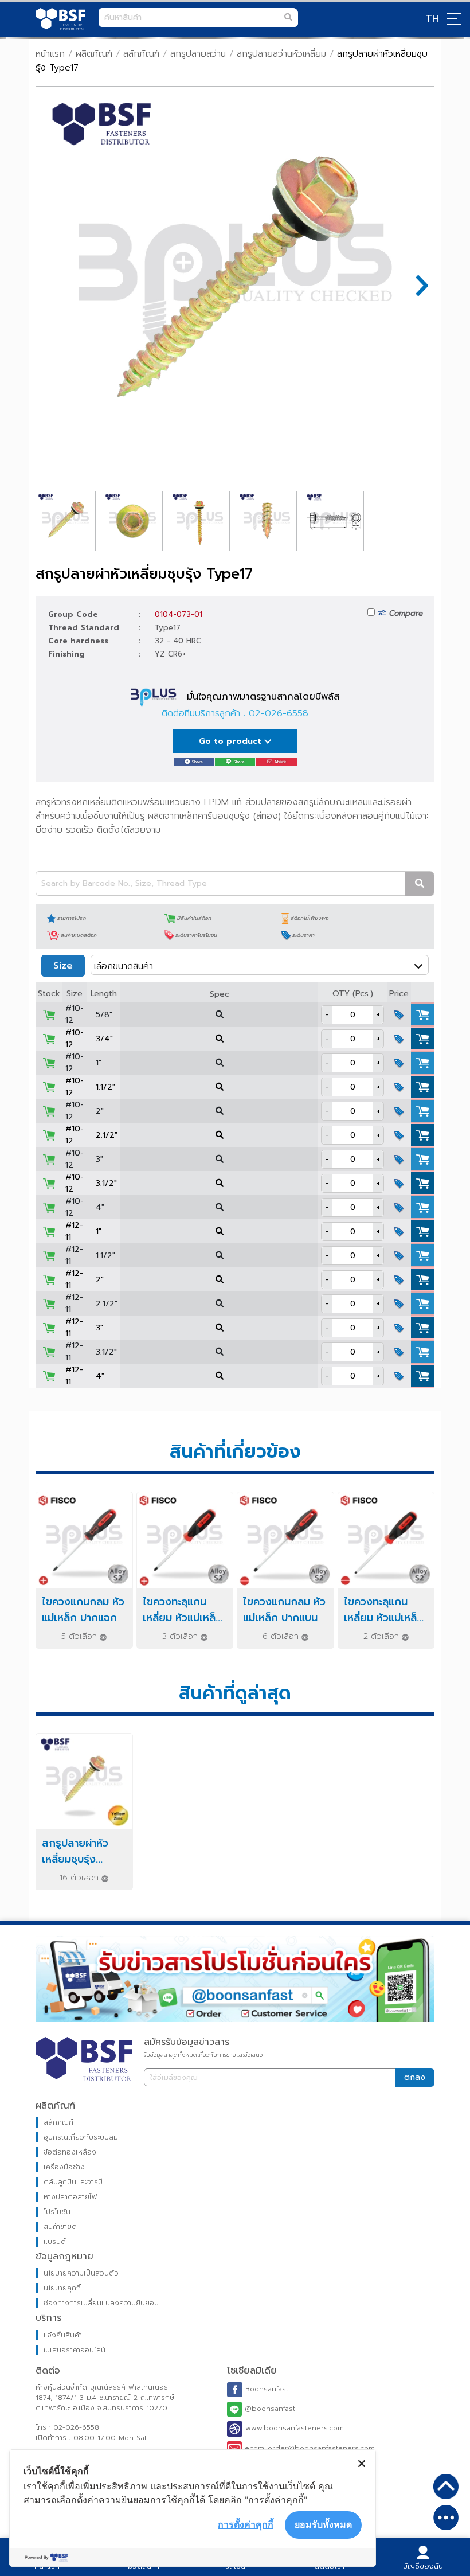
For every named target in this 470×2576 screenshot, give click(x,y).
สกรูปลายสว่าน (198, 54)
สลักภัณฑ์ (141, 54)
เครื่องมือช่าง (64, 2167)
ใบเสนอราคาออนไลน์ (75, 2350)
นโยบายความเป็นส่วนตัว (81, 2273)
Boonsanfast (265, 2389)
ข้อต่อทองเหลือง (70, 2152)
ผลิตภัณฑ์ (94, 54)
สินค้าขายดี (60, 2227)
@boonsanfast (269, 2409)
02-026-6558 (279, 713)
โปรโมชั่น (57, 2212)
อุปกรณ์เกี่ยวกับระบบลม (81, 2137)
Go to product (232, 741)
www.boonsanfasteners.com (293, 2429)
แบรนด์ (55, 2242)
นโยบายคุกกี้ (62, 2288)
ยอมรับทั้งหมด (323, 2524)
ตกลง (415, 2077)
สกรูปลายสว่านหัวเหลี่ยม (281, 54)
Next (417, 286)
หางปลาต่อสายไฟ (70, 2197)
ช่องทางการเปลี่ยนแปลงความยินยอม (101, 2303)
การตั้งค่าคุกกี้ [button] (246, 2524)
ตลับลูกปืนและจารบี (73, 2182)
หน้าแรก (50, 54)
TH (432, 19)
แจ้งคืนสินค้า (63, 2335)
